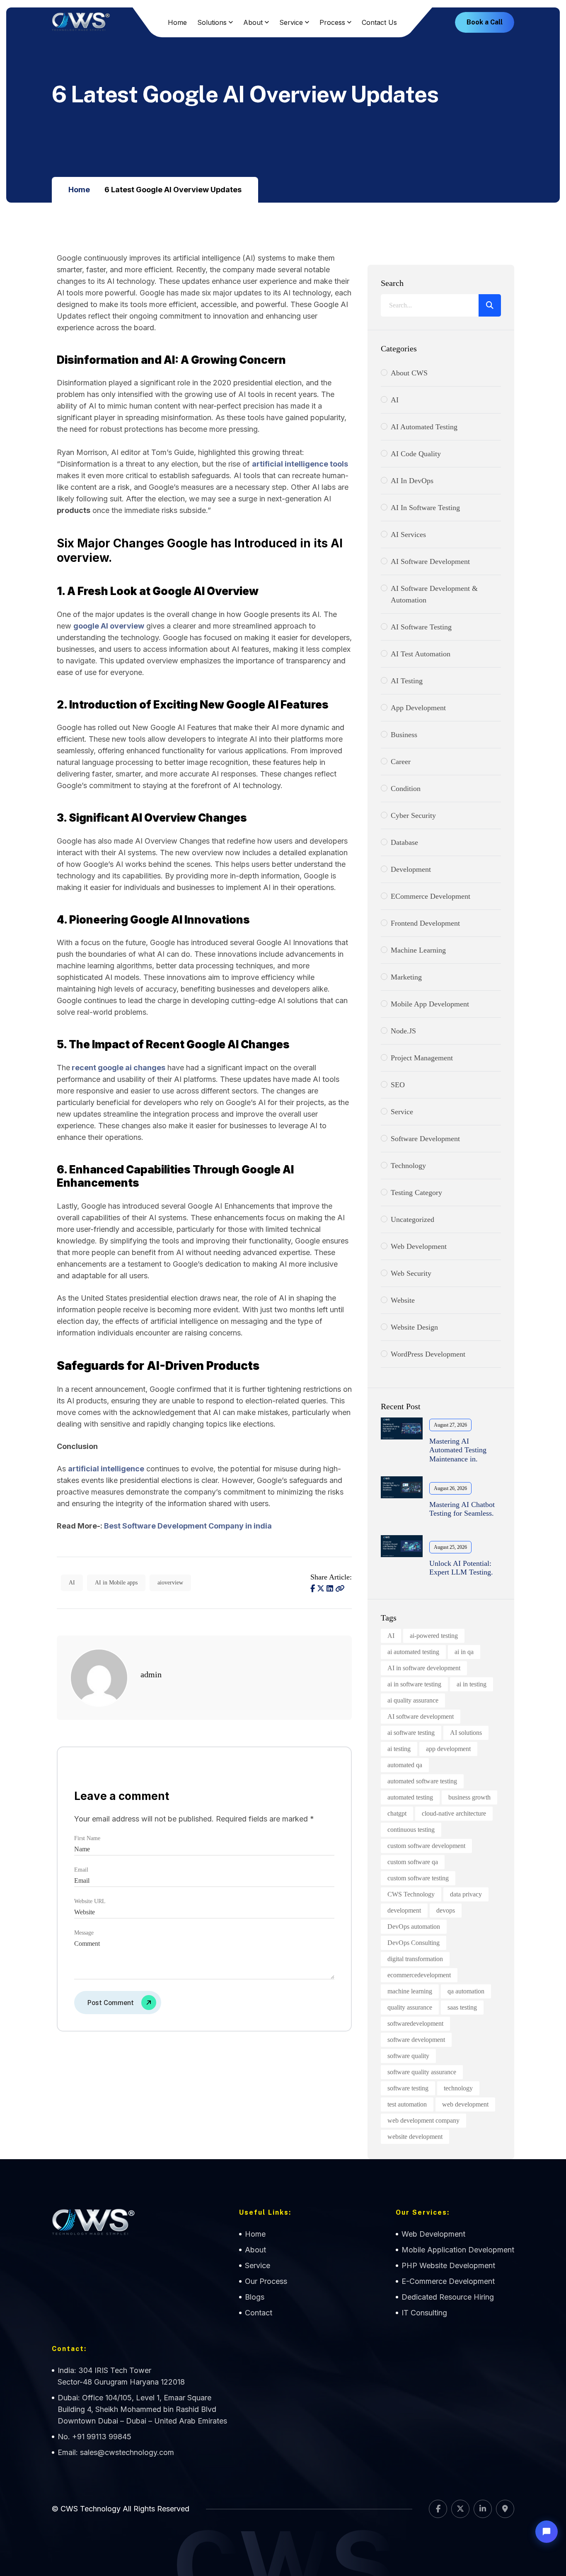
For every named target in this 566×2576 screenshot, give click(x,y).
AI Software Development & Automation (434, 594)
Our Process (266, 2281)
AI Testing (407, 681)
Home (177, 22)
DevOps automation (414, 1927)
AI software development (421, 1716)
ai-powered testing (434, 1636)
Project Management (422, 1058)
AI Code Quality (416, 454)
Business (404, 735)
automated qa (405, 1765)
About (253, 22)
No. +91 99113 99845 (94, 2437)
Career (401, 762)
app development (448, 1749)
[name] (340, 1589)
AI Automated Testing (424, 427)
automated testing (410, 1797)
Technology (408, 1166)
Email (81, 1870)
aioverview (170, 1583)
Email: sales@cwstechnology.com (116, 2452)
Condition (406, 789)
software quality (408, 2056)
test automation (407, 2104)
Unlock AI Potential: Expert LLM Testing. (461, 1568)
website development (415, 2137)
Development (411, 869)
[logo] (81, 22)
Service (291, 22)
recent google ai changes (119, 1068)
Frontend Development (425, 923)
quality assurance (410, 2007)
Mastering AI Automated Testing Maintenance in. (458, 1450)
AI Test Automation (421, 654)
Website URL (90, 1901)
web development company (423, 2120)
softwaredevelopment (415, 2023)
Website (403, 1300)
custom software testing (418, 1878)
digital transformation (415, 1959)
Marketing (406, 977)
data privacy (466, 1894)
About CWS (409, 373)
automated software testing (422, 1781)
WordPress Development (428, 1354)
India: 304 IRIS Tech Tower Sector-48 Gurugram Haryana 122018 (121, 2376)
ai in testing (472, 1684)
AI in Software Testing (425, 508)
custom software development (426, 1846)
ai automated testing (413, 1652)
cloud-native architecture (454, 1813)
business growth (469, 1797)
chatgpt (397, 1813)
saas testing (462, 2007)
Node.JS (403, 1031)
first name (87, 1838)
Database (404, 842)
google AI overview (109, 626)
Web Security (411, 1273)
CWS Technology (411, 1894)
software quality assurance (422, 2072)
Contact (259, 2313)
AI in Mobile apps (116, 1583)
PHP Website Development (448, 2265)
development (404, 1910)
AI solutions (466, 1733)
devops (446, 1910)
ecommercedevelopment (419, 1975)
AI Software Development (430, 561)
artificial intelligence (106, 1469)
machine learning (410, 1991)
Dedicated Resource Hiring (448, 2297)
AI (72, 1583)
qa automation (466, 1991)
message (84, 1933)
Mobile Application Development (458, 2250)
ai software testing (411, 1733)
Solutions (212, 22)
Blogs (255, 2297)
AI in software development (424, 1668)
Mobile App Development (430, 1004)
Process (332, 22)
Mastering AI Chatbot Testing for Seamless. (462, 1509)
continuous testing (411, 1830)
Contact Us (379, 22)
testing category (416, 1192)
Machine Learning (418, 950)
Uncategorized (412, 1219)
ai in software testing (414, 1684)
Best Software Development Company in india (188, 1526)
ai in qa (464, 1652)
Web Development (433, 2234)
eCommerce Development (431, 896)
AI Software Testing (421, 627)
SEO (398, 1085)
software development (425, 1139)
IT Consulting (424, 2313)
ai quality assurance (413, 1700)
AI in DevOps (412, 481)
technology (458, 2088)
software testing (408, 2088)
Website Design (414, 1327)
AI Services (408, 535)
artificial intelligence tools (300, 464)
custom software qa (413, 1862)
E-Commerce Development (448, 2281)
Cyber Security (413, 815)
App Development (418, 708)
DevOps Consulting (414, 1943)
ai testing (399, 1749)
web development (419, 1246)
